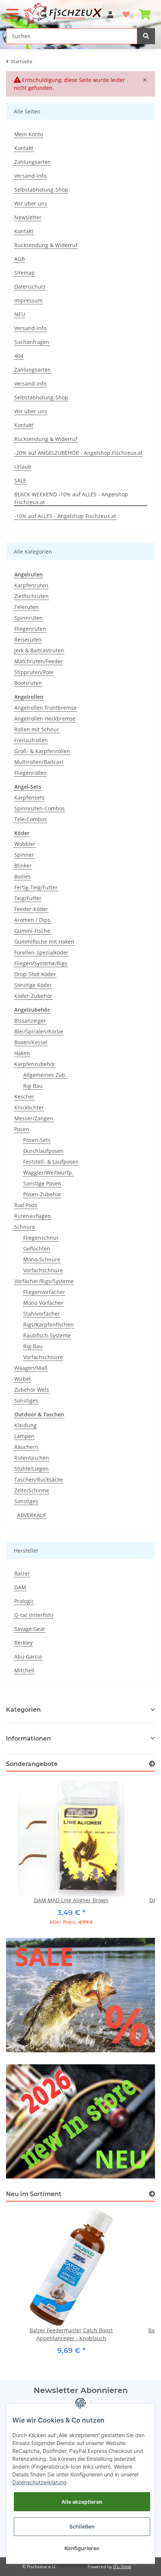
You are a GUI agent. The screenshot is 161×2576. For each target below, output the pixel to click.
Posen (22, 1129)
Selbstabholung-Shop (41, 190)
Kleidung (25, 1425)
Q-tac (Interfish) (34, 1615)
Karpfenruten (31, 585)
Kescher (24, 1097)
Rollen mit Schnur (37, 729)
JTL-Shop (122, 2566)
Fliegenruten (30, 629)
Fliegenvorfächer (44, 1292)
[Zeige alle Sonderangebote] (152, 1764)
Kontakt (24, 148)
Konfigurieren (82, 2548)
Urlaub (23, 467)
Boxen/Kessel (31, 1042)
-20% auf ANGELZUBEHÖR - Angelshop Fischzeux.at (78, 453)
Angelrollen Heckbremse (45, 718)
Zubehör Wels (32, 1390)
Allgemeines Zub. (45, 1075)
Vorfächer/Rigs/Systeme (44, 1281)
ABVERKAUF (32, 1515)
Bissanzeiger (30, 1021)
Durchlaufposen (43, 1151)
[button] (110, 11)
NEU (20, 314)
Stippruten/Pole (34, 672)
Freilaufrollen (31, 740)
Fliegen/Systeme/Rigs (41, 963)
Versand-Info (30, 176)
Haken (22, 1053)
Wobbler (25, 844)
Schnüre (25, 1227)
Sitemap (25, 273)
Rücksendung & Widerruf (46, 245)
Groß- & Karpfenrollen (42, 751)
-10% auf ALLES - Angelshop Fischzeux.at (65, 516)
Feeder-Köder (31, 909)
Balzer (22, 1573)
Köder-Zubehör (33, 996)
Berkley (23, 1643)
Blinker (23, 866)
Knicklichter (29, 1107)
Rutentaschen (32, 1458)
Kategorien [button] (23, 1710)
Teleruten (26, 607)
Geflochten (37, 1249)
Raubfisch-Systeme (47, 1335)
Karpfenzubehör (35, 1064)
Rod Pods (26, 1205)
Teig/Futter (28, 898)
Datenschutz (30, 287)
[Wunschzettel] (126, 11)
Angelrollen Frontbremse (45, 708)
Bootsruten (28, 683)
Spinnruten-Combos (40, 808)
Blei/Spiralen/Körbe (39, 1031)
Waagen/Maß (31, 1368)
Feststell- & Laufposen (51, 1162)
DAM (20, 1587)
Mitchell (24, 1670)
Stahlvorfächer (42, 1314)
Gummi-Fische (32, 931)
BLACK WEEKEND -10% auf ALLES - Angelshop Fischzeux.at (71, 498)
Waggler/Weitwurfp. (48, 1173)
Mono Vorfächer (43, 1303)
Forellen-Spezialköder (41, 952)
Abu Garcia (28, 1657)
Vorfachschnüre (43, 1270)
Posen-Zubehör (42, 1194)
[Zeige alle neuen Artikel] (152, 2194)
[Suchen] (146, 36)
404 (19, 356)
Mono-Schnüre (42, 1259)
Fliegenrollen (31, 773)
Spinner (24, 855)
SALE (20, 480)
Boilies (22, 876)
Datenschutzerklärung (40, 2482)
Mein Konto (29, 134)
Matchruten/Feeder (39, 661)
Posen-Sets (37, 1140)
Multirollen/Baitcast (39, 762)
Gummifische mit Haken (44, 942)
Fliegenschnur (41, 1238)
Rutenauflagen (33, 1216)
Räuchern (26, 1447)
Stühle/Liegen (31, 1469)
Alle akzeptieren (82, 2502)
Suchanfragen (32, 342)
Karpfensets (29, 797)
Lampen (24, 1436)
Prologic (24, 1601)
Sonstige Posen (42, 1183)
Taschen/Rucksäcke (39, 1479)
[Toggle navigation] (12, 11)
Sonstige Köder (33, 985)
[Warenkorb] (145, 11)
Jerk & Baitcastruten (39, 650)
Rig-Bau (33, 1086)
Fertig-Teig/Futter (36, 887)
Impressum (28, 300)
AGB (19, 259)
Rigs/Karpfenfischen (48, 1324)
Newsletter (28, 217)
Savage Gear (30, 1629)
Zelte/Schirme (32, 1490)
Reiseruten (28, 640)
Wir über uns (31, 203)
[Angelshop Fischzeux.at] (64, 13)
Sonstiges (26, 1400)
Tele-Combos (31, 819)
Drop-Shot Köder (35, 974)
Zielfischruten (31, 596)
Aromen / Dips (32, 920)
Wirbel (22, 1379)
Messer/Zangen (34, 1118)
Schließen (82, 2526)
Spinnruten (28, 618)
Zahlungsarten (33, 162)
